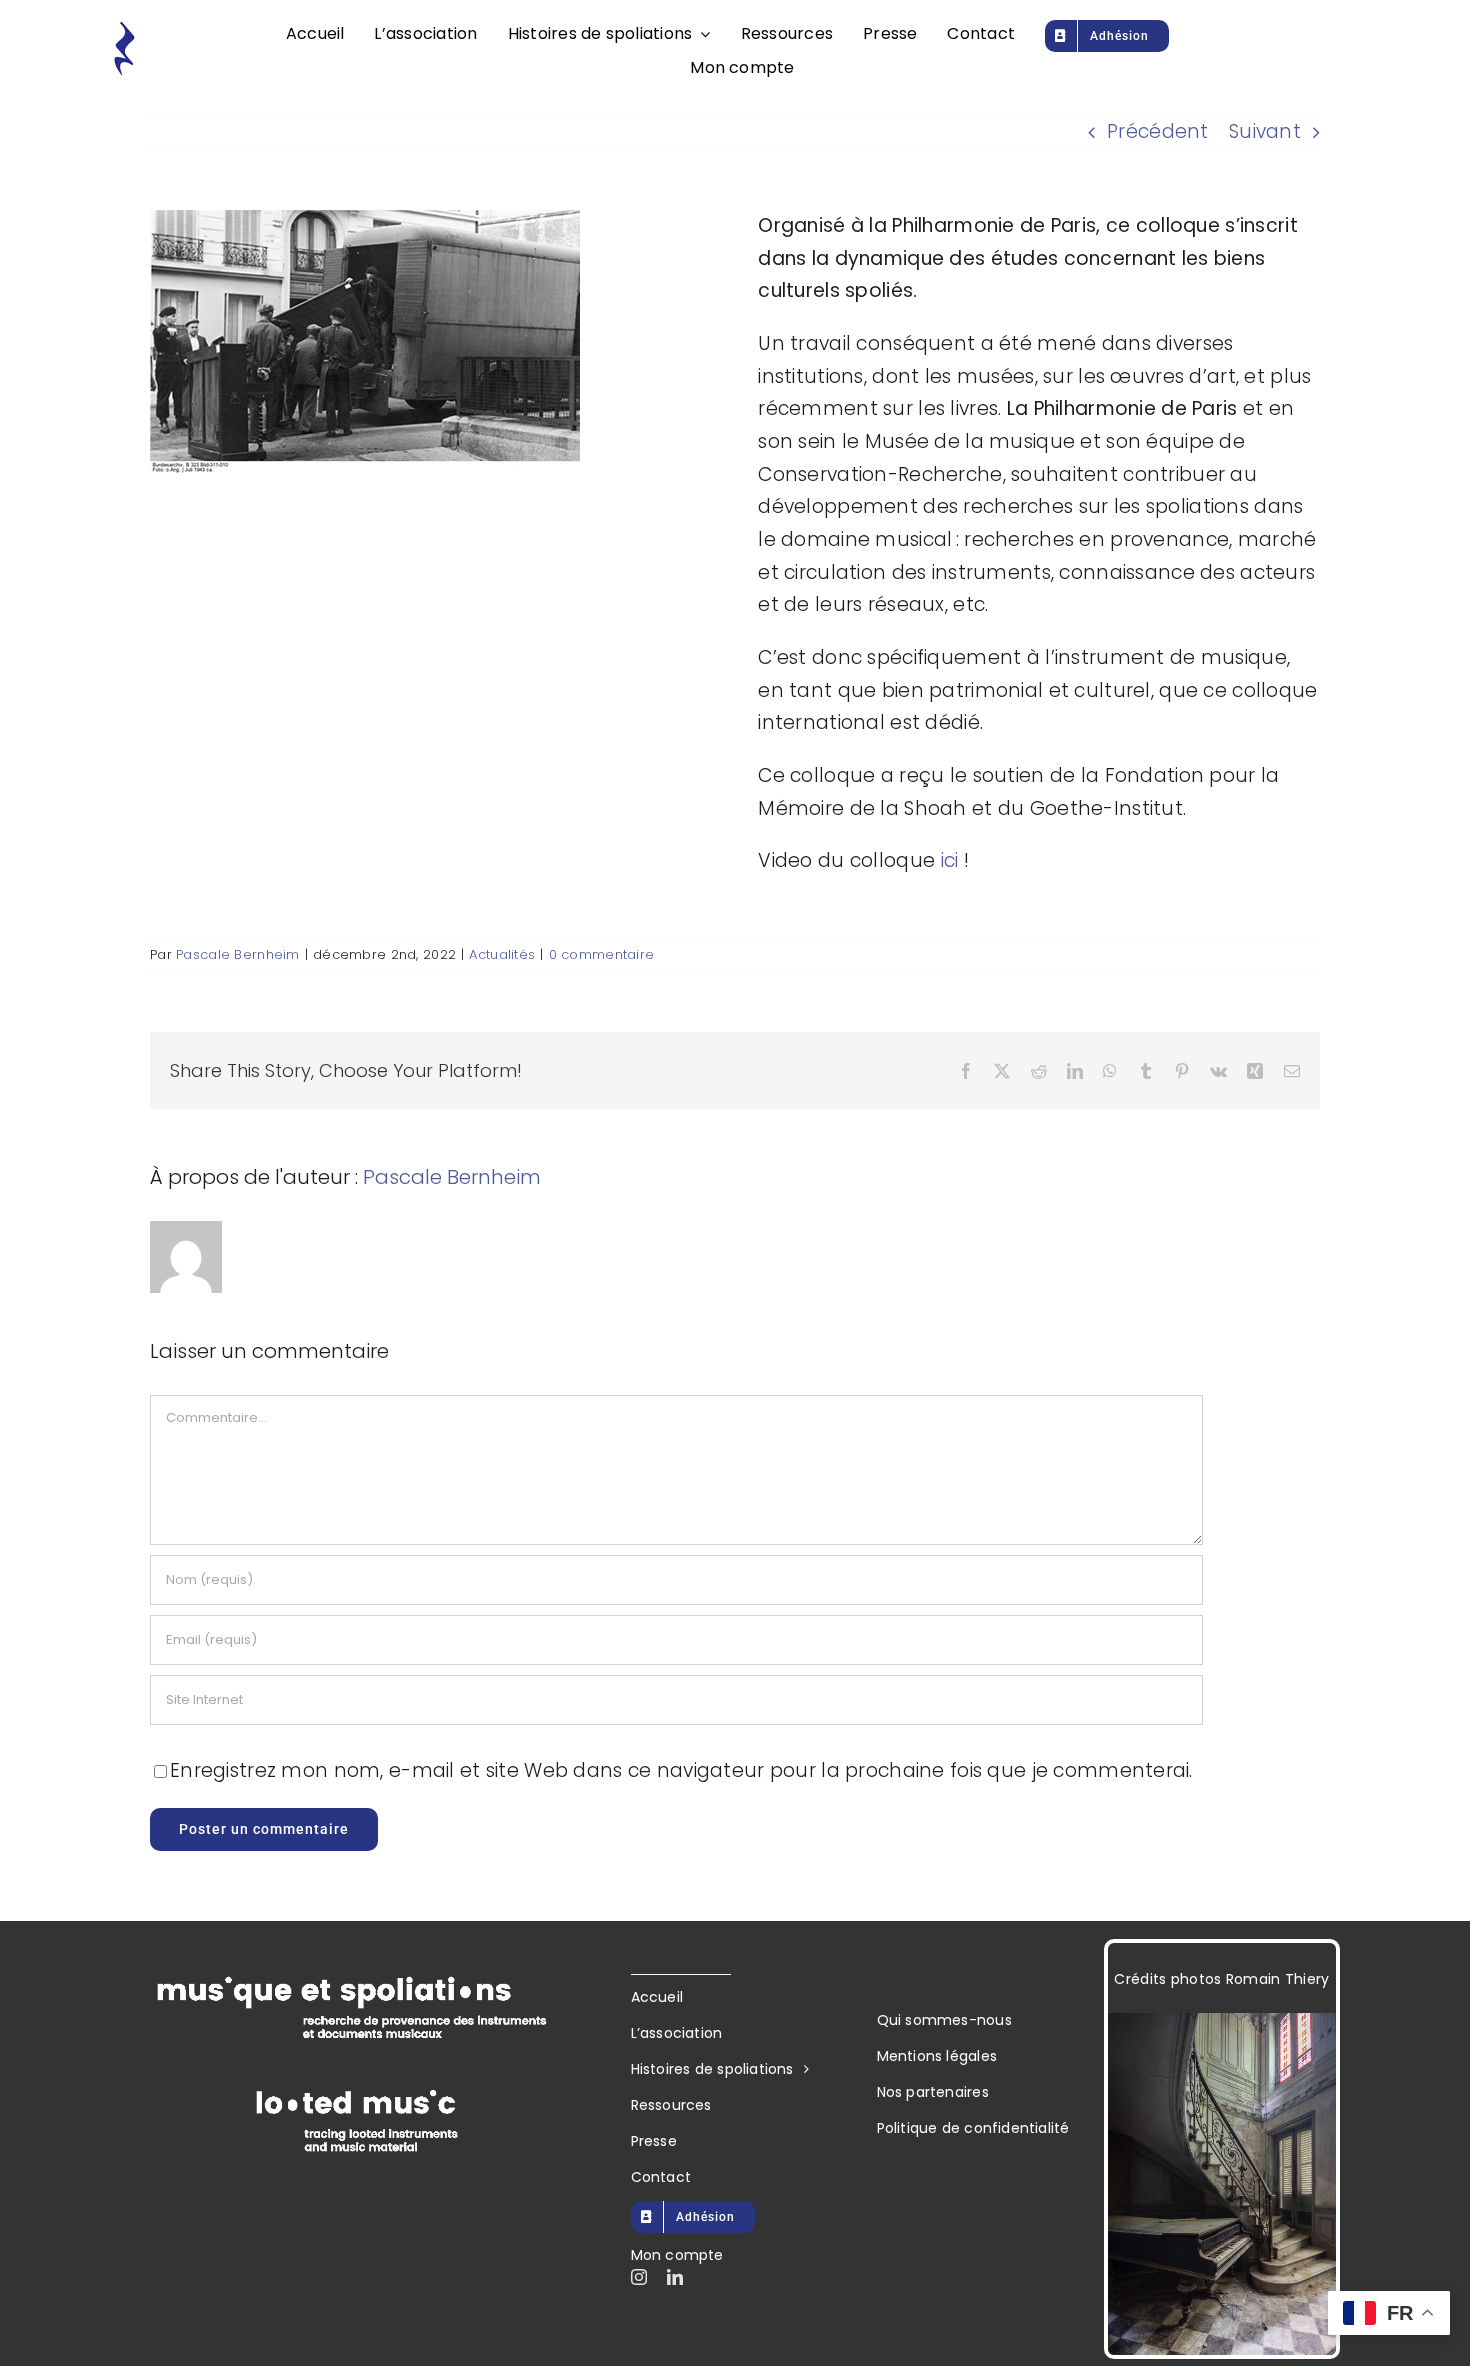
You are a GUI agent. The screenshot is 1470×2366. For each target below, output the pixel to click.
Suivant (1265, 131)
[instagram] (639, 2277)
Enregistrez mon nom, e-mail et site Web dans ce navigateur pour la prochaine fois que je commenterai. (681, 1770)
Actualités (502, 954)
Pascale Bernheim (238, 954)
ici (952, 860)
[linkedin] (675, 2277)
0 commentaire (602, 954)
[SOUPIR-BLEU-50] (124, 29)
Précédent (1158, 131)
